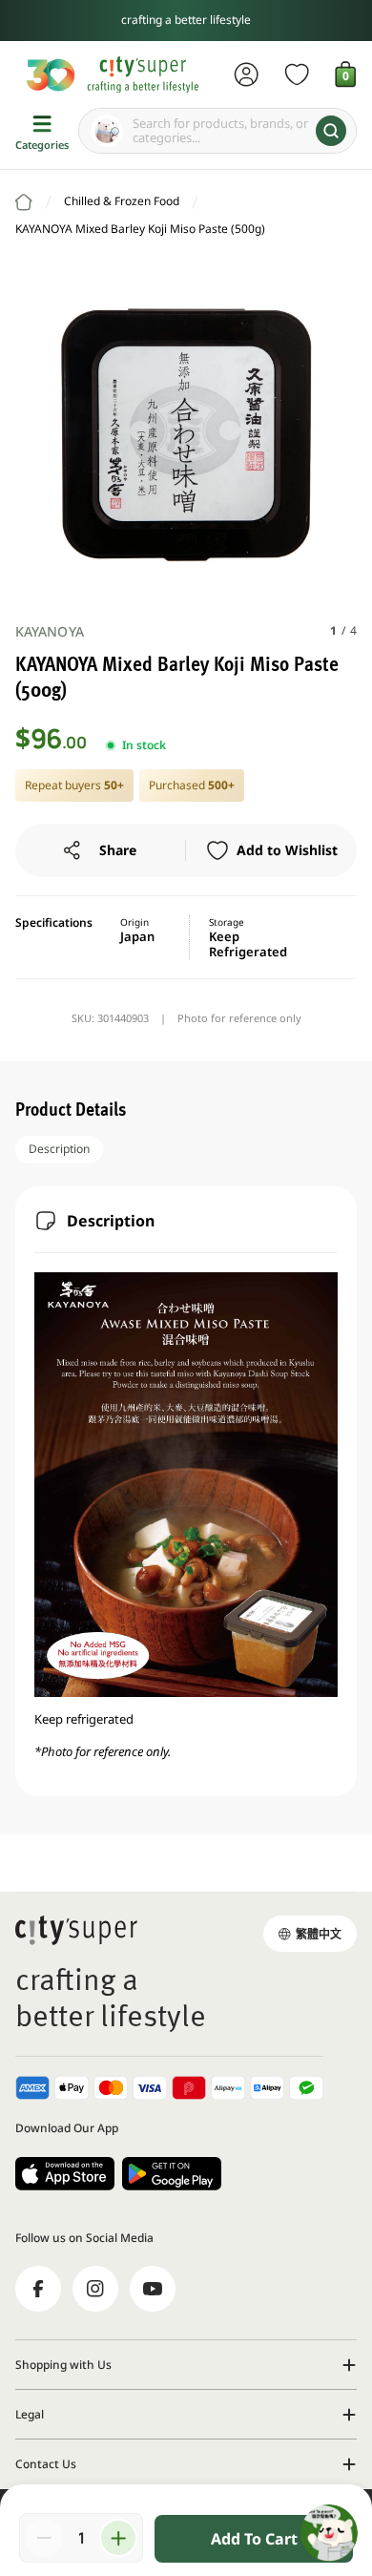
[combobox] (217, 131)
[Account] (247, 74)
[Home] (24, 202)
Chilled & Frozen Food (122, 201)
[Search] (331, 131)
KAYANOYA (50, 631)
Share (118, 850)
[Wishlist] (297, 74)
